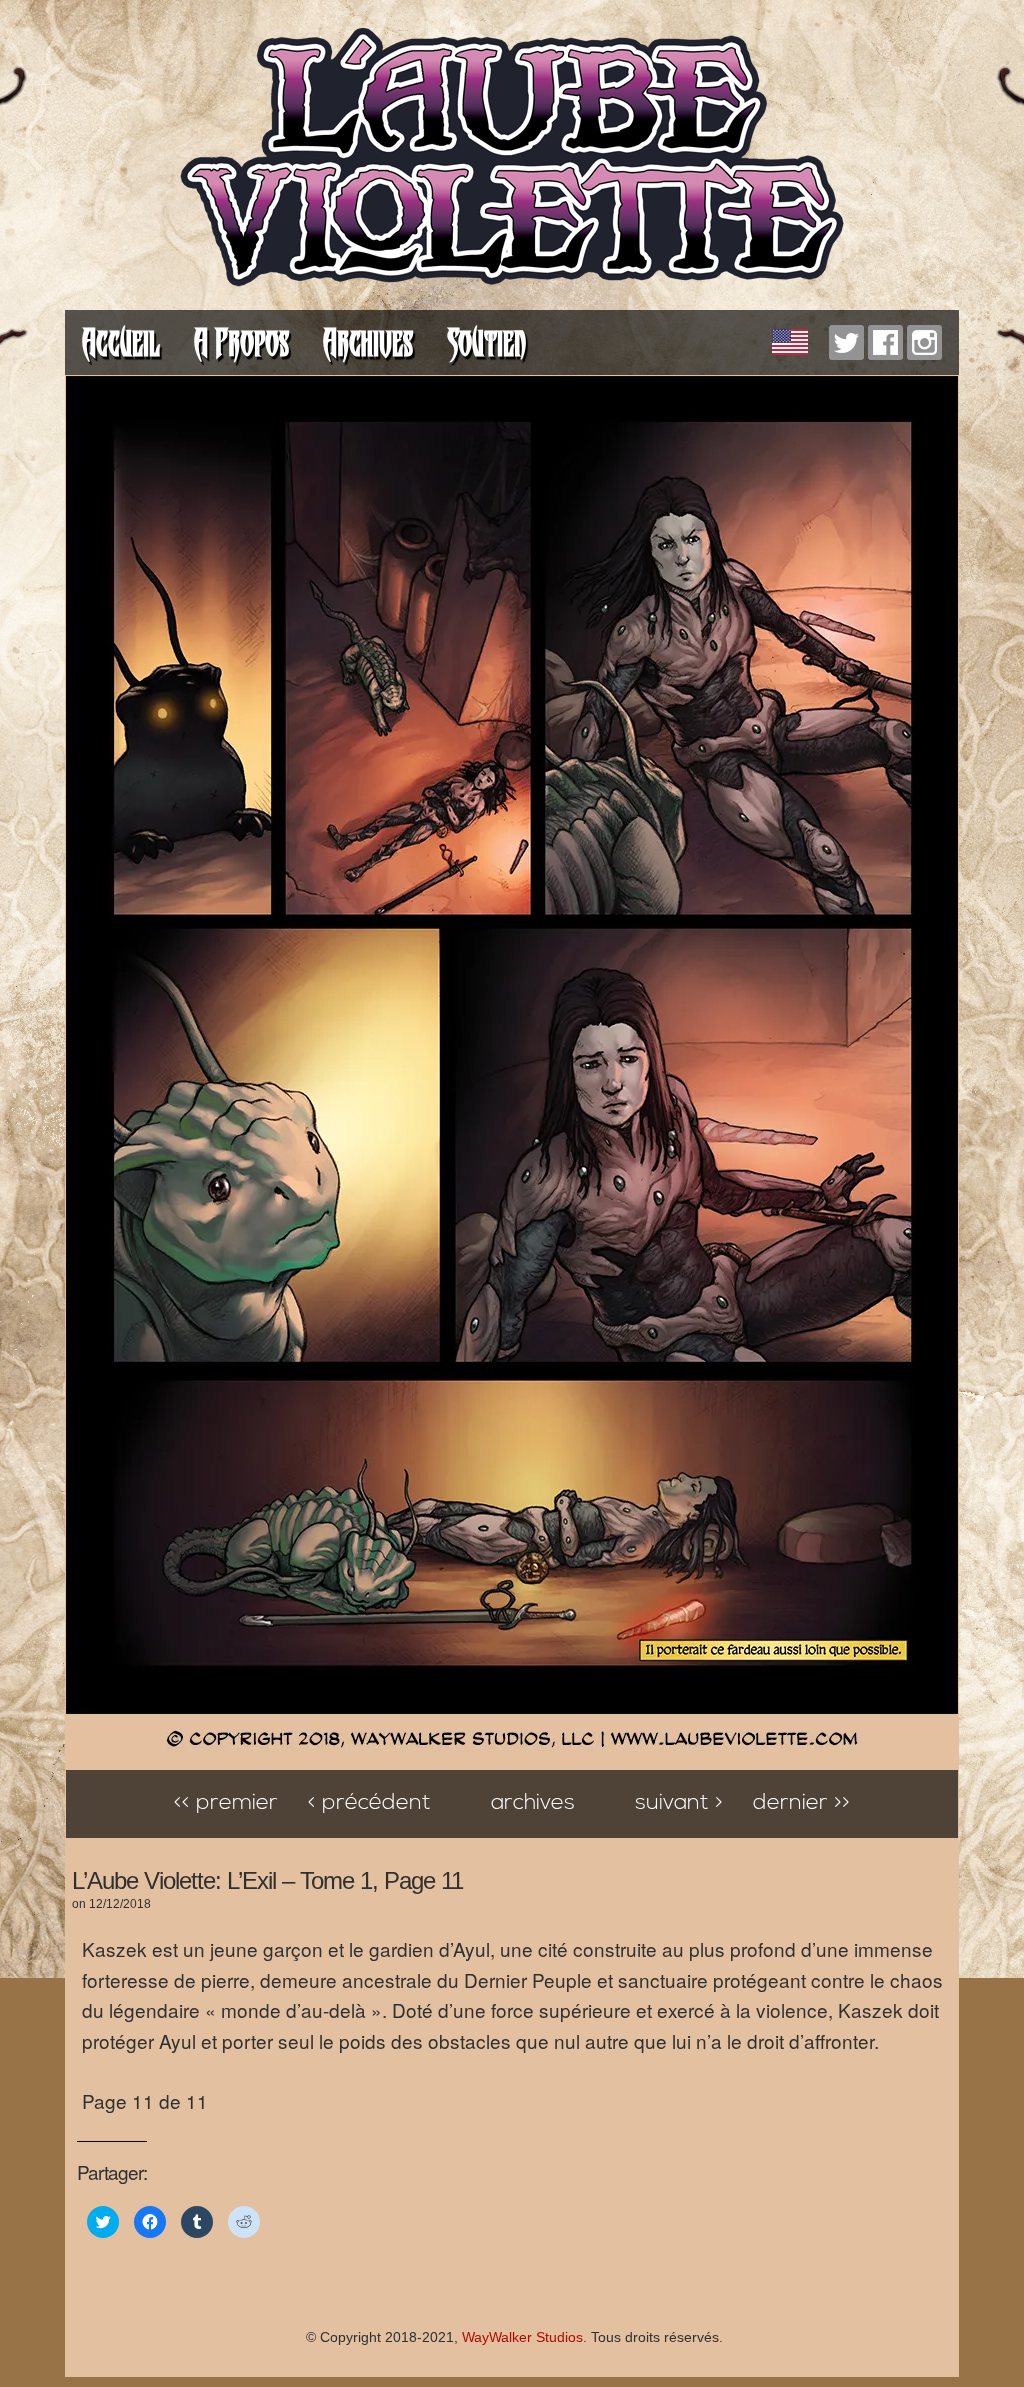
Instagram (924, 342)
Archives (368, 342)
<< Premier (226, 1803)
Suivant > (679, 1803)
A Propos (241, 342)
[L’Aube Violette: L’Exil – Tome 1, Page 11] (512, 1759)
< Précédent (369, 1803)
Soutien (486, 342)
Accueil (121, 342)
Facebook (885, 342)
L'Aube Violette (512, 160)
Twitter (846, 342)
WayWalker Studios (522, 2337)
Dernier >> (801, 1803)
